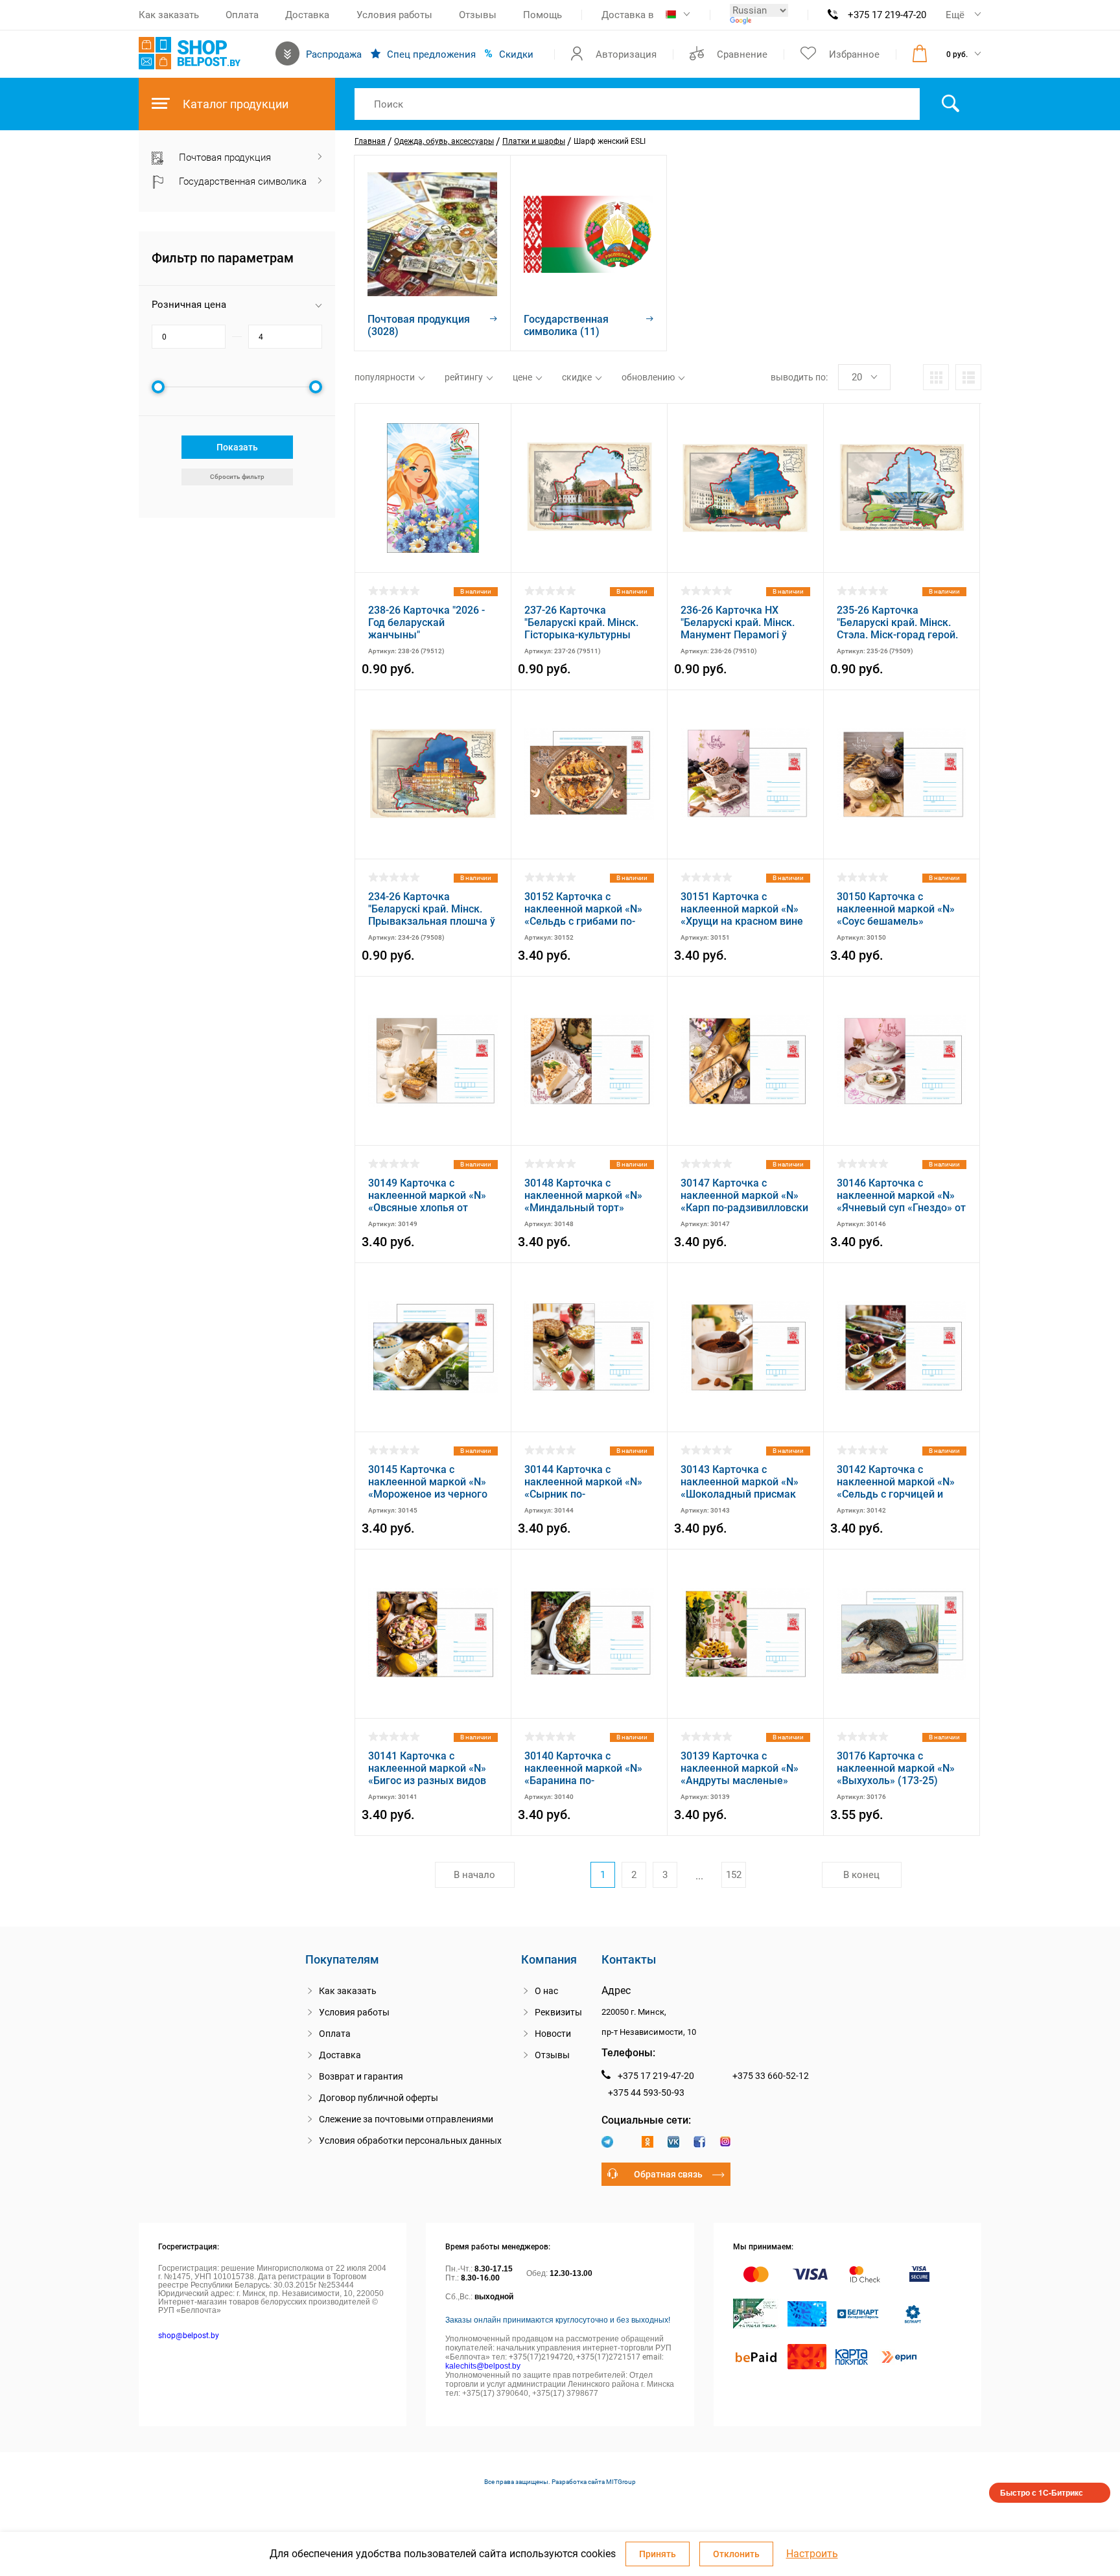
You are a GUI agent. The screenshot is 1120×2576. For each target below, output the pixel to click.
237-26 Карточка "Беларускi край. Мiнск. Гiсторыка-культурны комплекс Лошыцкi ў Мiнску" (581, 622)
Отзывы (478, 15)
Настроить (812, 2554)
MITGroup (621, 2482)
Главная (370, 141)
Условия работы (394, 15)
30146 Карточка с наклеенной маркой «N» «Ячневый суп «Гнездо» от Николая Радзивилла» (901, 1195)
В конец (861, 1875)
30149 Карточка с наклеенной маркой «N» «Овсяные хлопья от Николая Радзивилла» (427, 1195)
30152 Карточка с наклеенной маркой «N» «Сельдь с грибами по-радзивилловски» (583, 909)
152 (734, 1875)
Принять (658, 2554)
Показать (237, 447)
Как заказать (169, 15)
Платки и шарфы (534, 141)
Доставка (307, 15)
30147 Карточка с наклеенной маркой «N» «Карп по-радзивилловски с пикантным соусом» (744, 1195)
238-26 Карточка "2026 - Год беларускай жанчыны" (426, 622)
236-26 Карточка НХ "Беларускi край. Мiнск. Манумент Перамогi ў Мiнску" (738, 622)
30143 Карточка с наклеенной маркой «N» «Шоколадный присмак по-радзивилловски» (740, 1482)
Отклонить (736, 2554)
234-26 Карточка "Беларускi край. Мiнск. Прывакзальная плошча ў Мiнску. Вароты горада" (432, 909)
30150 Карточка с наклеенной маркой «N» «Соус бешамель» (896, 909)
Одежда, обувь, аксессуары (444, 141)
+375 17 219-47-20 (887, 15)
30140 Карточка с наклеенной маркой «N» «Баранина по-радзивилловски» (583, 1768)
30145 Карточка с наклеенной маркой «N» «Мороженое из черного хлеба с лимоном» (428, 1482)
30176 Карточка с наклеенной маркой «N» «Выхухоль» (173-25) (896, 1768)
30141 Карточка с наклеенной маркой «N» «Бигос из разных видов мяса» (427, 1768)
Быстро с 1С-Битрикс (1042, 2492)
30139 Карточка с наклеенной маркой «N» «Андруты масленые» (740, 1768)
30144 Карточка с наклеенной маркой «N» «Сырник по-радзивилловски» (583, 1482)
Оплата (242, 15)
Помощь (542, 15)
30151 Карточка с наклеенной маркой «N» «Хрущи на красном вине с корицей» (742, 909)
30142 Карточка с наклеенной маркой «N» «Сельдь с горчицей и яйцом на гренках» (896, 1482)
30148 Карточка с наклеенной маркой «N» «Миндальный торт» (583, 1195)
